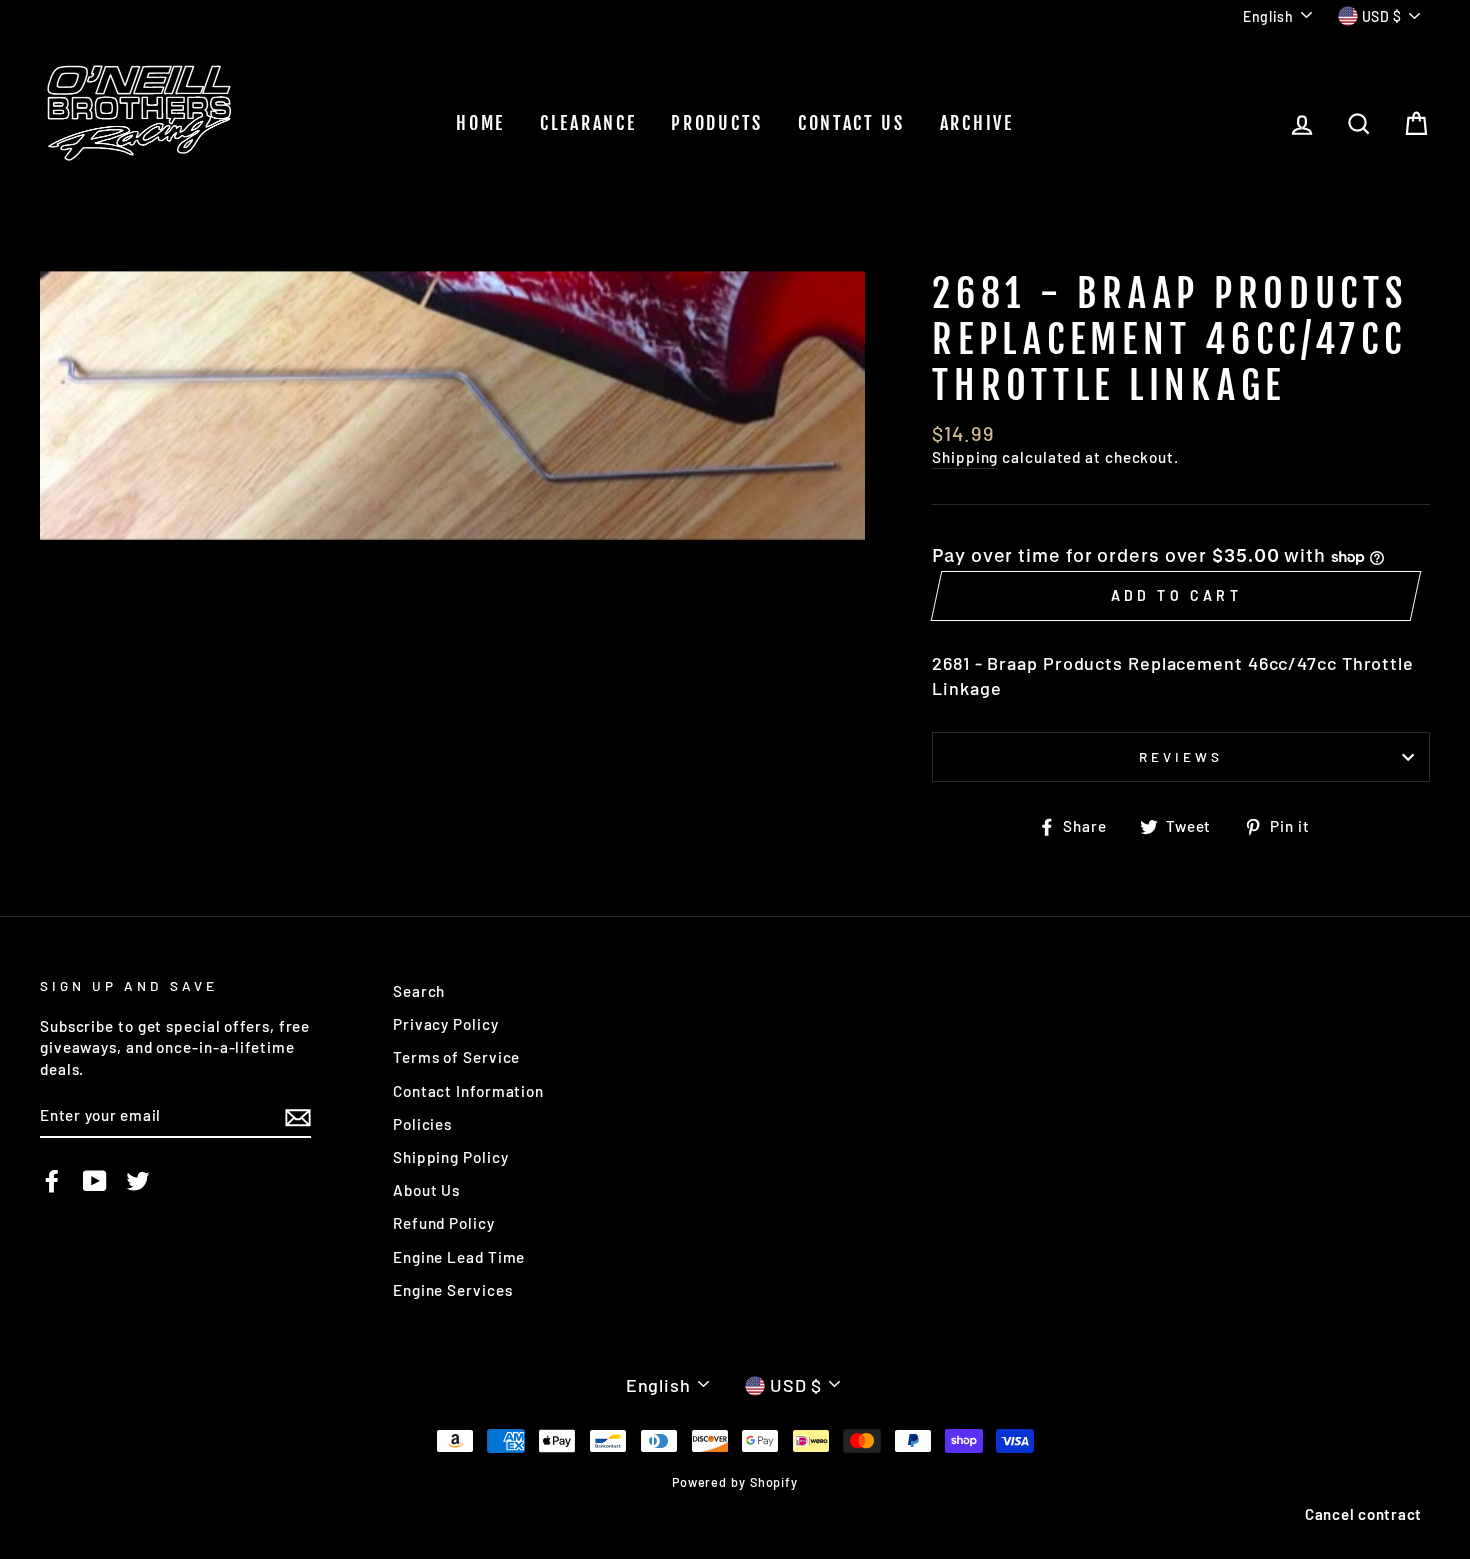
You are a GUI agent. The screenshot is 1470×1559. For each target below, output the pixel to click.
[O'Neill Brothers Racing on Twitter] (138, 1180)
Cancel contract (1363, 1514)
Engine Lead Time (459, 1257)
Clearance (588, 123)
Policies (422, 1124)
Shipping (965, 457)
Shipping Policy (451, 1157)
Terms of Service (456, 1057)
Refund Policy (444, 1223)
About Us (426, 1190)
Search (419, 991)
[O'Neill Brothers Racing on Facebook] (52, 1180)
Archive (977, 123)
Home (480, 123)
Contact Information (468, 1091)
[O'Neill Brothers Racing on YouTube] (95, 1180)
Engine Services (453, 1290)
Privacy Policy (446, 1024)
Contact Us (851, 123)
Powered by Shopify (735, 1482)
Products (717, 123)
